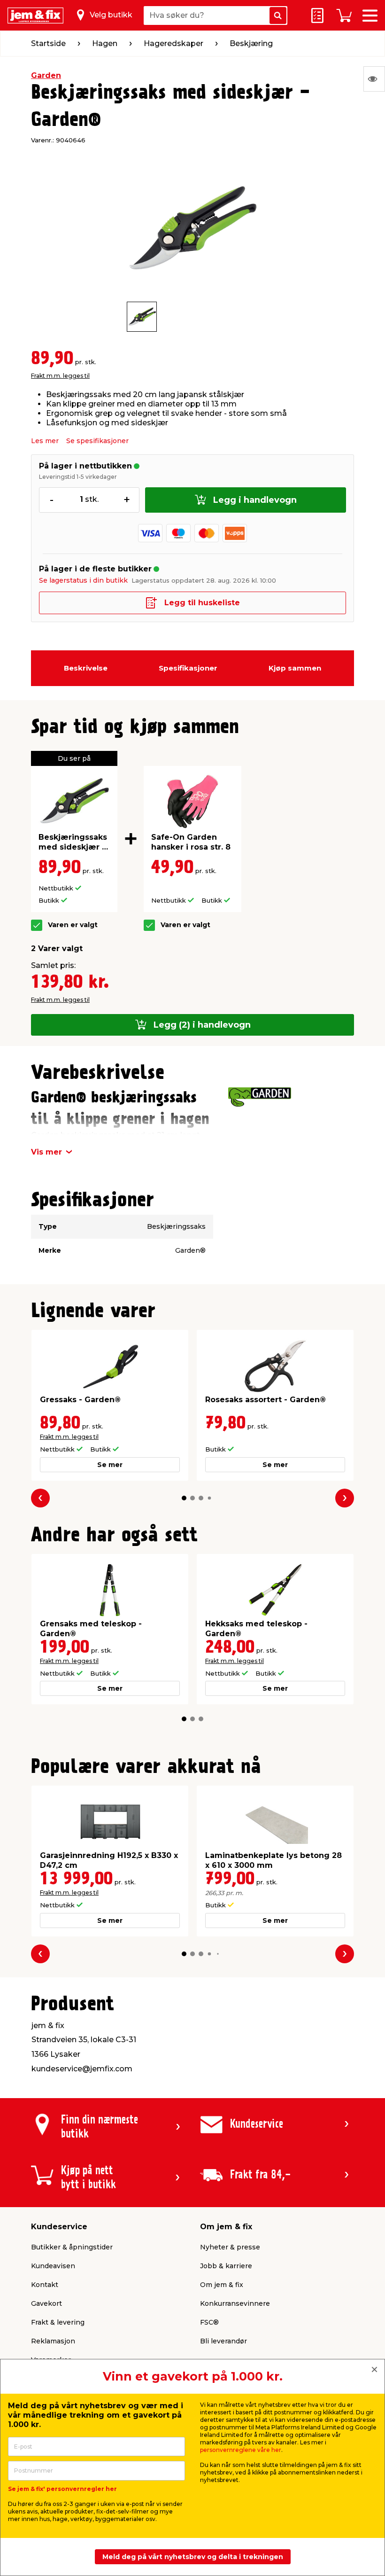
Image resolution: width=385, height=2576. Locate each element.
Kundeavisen (53, 2266)
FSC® (209, 2322)
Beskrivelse (86, 668)
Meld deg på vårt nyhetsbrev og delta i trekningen (193, 2557)
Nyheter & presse (230, 2247)
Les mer (45, 441)
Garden (46, 75)
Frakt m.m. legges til (60, 376)
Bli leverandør (223, 2341)
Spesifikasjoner (188, 668)
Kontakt (45, 2285)
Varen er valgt (73, 925)
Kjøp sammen (295, 668)
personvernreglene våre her (241, 2450)
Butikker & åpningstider (72, 2247)
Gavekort (46, 2303)
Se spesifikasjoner (97, 441)
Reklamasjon (53, 2341)
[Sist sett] (374, 79)
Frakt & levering (58, 2322)
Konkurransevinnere (235, 2303)
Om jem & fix (222, 2285)
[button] (184, 1498)
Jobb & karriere (226, 2266)
